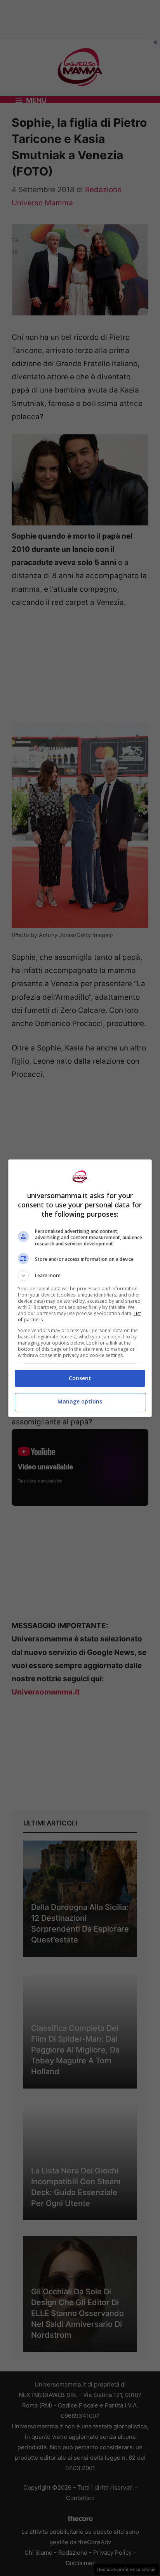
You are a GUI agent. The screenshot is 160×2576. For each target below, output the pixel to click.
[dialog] (80, 1288)
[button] (80, 1276)
